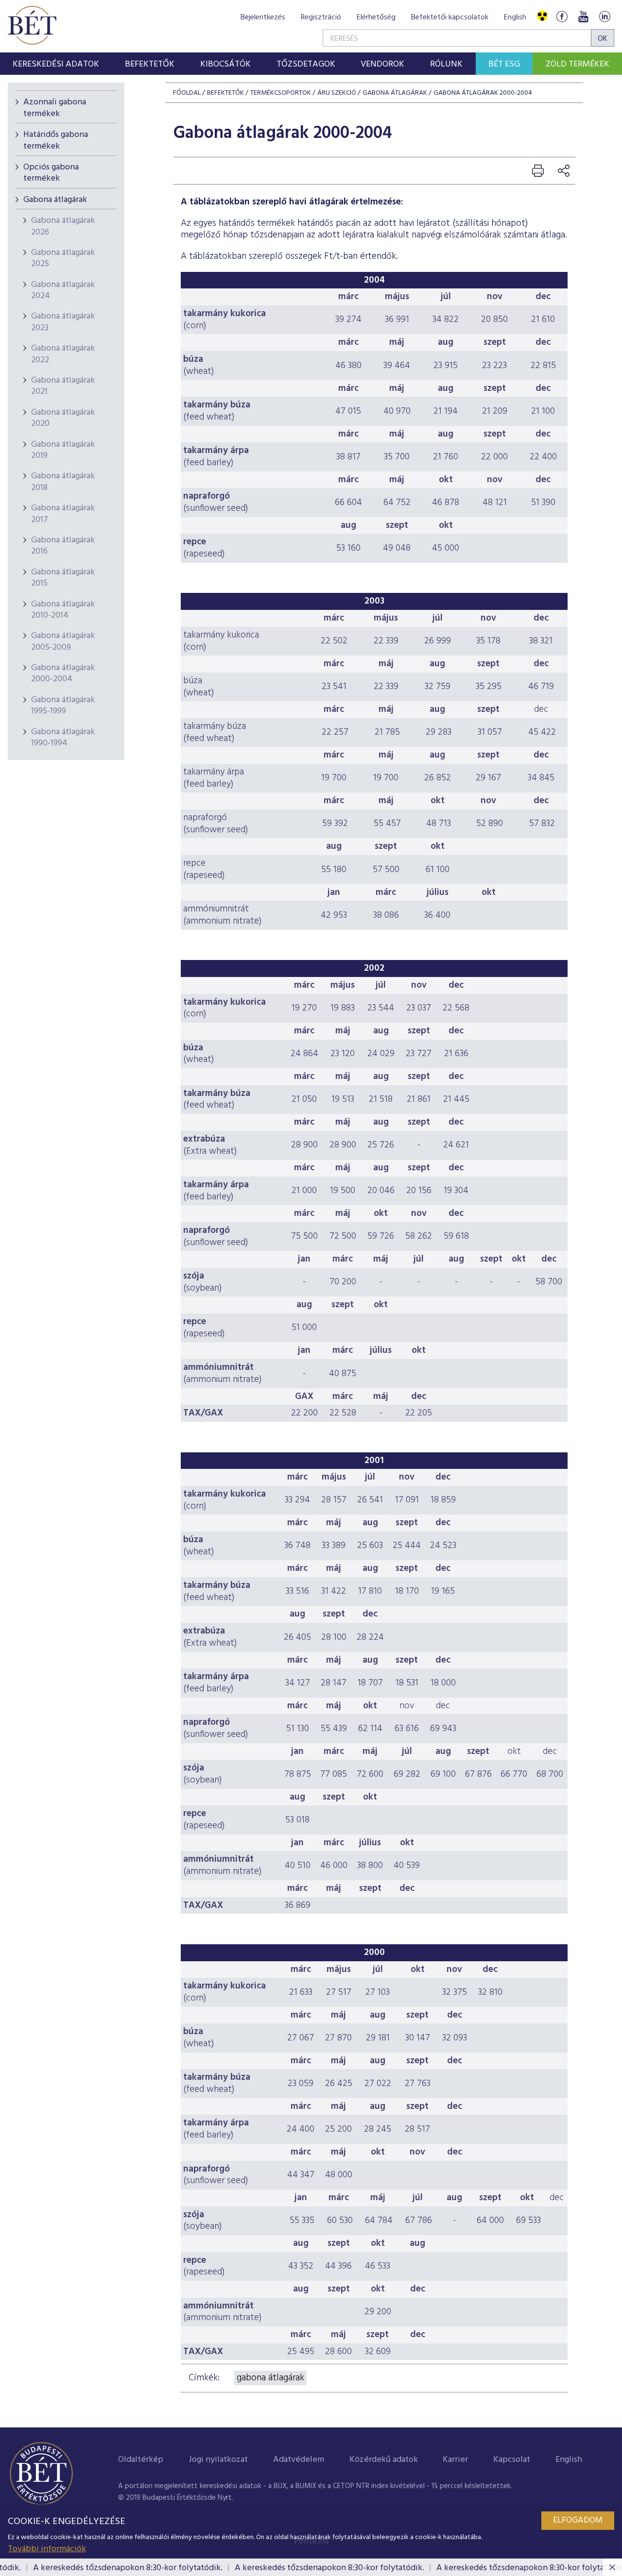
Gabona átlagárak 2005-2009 (63, 641)
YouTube (583, 16)
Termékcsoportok (281, 93)
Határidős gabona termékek (56, 140)
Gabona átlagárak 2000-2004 (63, 673)
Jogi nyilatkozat (218, 2460)
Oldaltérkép (141, 2460)
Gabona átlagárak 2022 (63, 354)
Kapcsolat (512, 2460)
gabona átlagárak (270, 2378)
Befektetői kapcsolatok (450, 17)
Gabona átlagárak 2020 (63, 418)
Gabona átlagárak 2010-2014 (63, 610)
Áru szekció (337, 93)
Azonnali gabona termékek (55, 108)
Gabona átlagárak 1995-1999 (63, 706)
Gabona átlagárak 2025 (63, 258)
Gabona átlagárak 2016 (63, 546)
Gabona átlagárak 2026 (63, 226)
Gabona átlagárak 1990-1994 (63, 738)
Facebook (562, 16)
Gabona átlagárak (55, 200)
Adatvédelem (299, 2460)
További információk (47, 2549)
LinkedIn (605, 16)
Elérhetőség (376, 17)
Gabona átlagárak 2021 (63, 386)
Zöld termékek (578, 64)
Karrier (455, 2460)
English (515, 17)
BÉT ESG (504, 64)
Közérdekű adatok (384, 2460)
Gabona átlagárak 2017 (63, 514)
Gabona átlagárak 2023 (63, 322)
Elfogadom (578, 2520)
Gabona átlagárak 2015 (63, 578)
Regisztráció (321, 17)
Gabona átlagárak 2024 (63, 290)
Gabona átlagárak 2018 (63, 482)
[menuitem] (56, 64)
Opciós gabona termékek (51, 173)
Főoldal (187, 93)
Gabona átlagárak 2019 (63, 450)
